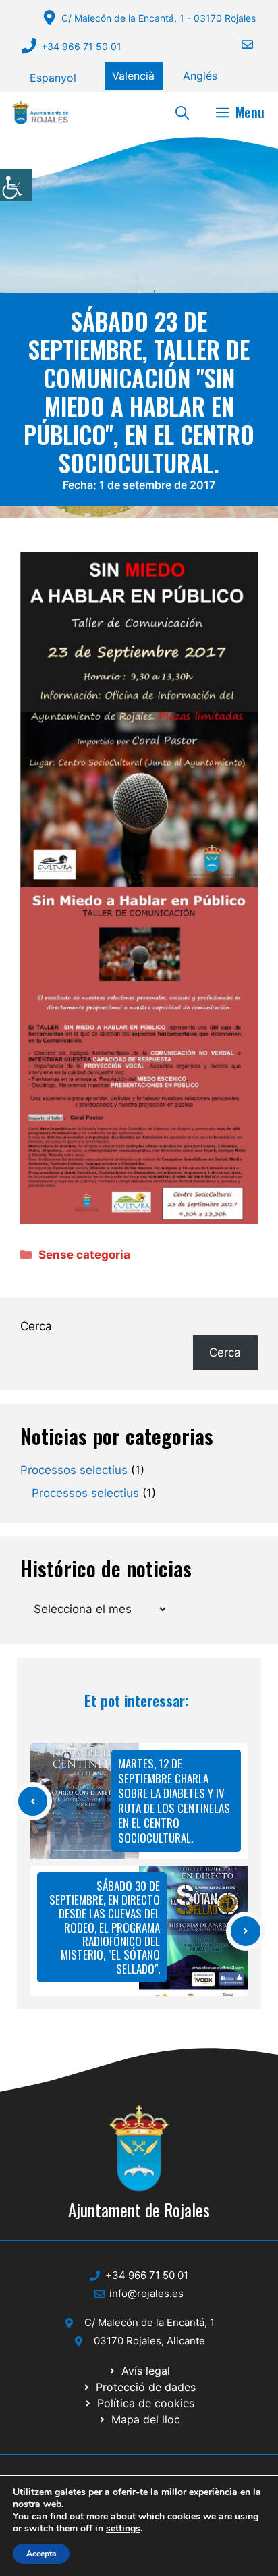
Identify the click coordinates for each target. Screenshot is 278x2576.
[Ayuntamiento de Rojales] (40, 112)
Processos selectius (74, 1470)
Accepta (41, 2554)
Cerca (36, 1326)
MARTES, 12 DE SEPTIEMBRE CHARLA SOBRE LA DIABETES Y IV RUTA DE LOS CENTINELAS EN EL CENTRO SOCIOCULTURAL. (174, 1800)
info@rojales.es (146, 2293)
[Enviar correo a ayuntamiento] (239, 44)
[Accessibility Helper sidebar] (16, 185)
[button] (182, 112)
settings (123, 2529)
